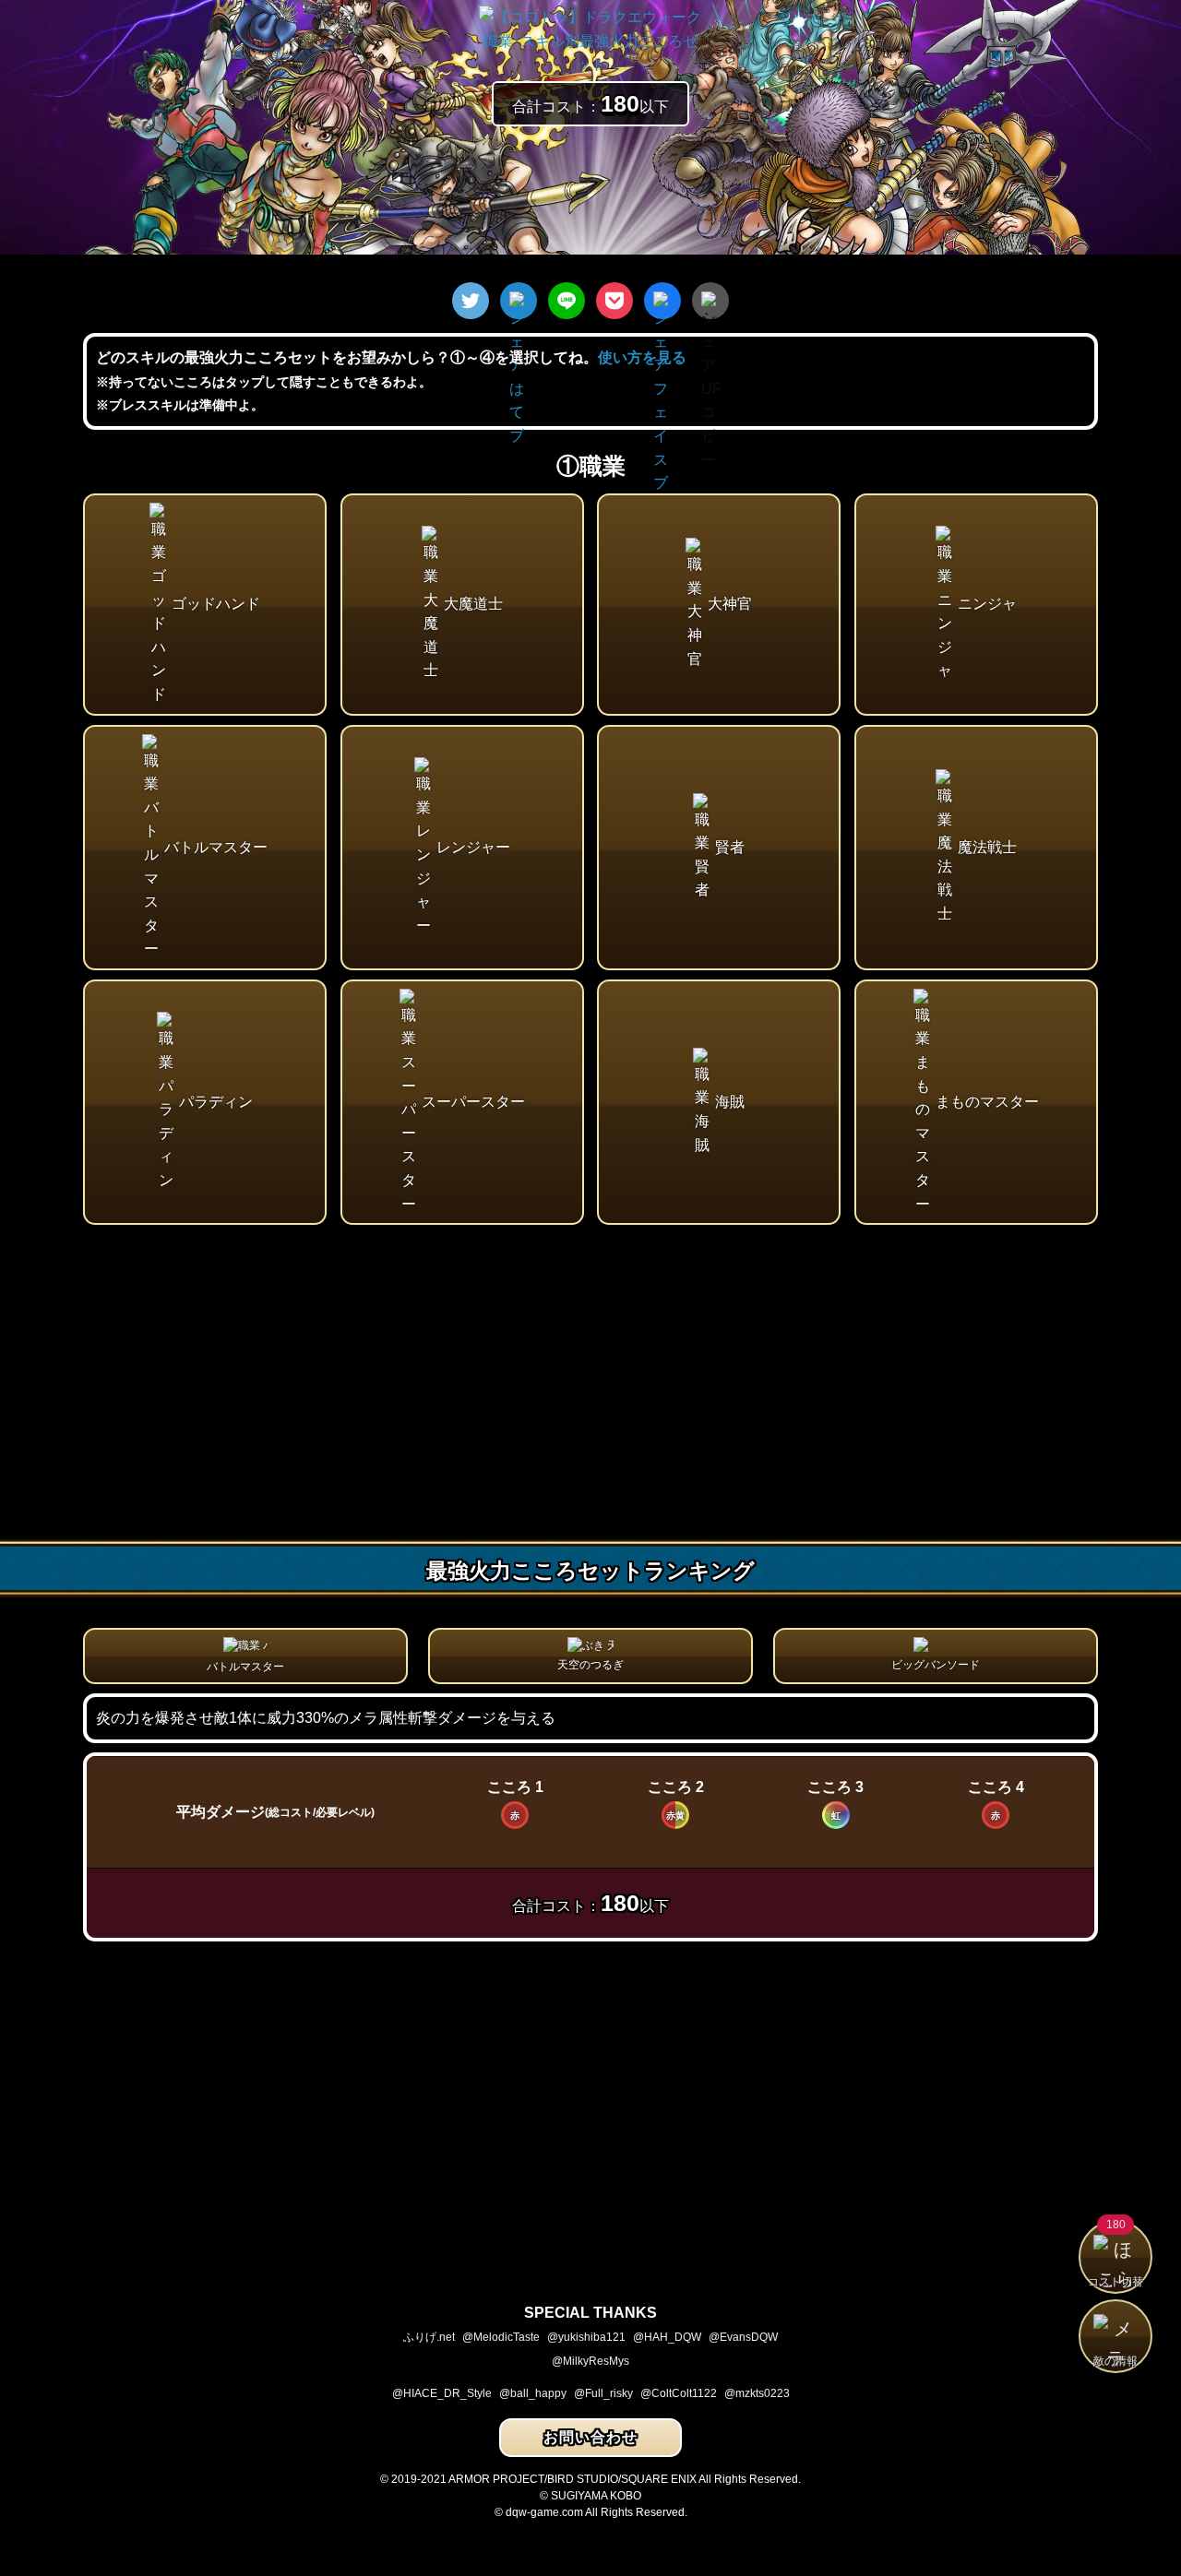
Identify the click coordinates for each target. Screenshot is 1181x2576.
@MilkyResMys (590, 2361)
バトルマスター (216, 847)
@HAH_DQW (667, 2337)
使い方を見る (642, 357)
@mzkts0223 (757, 2393)
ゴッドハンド (216, 604)
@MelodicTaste (501, 2337)
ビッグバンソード (936, 1665)
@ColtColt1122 (679, 2393)
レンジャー (473, 847)
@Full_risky (603, 2393)
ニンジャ (987, 604)
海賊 (730, 1102)
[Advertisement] (590, 1377)
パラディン (216, 1102)
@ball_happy (533, 2393)
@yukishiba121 (586, 2337)
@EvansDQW (743, 2337)
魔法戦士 (987, 847)
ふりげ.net (429, 2337)
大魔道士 (473, 604)
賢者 (730, 847)
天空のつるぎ (590, 1665)
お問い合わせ (590, 2437)
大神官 (730, 604)
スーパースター (473, 1102)
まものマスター (987, 1102)
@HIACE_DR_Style (442, 2393)
